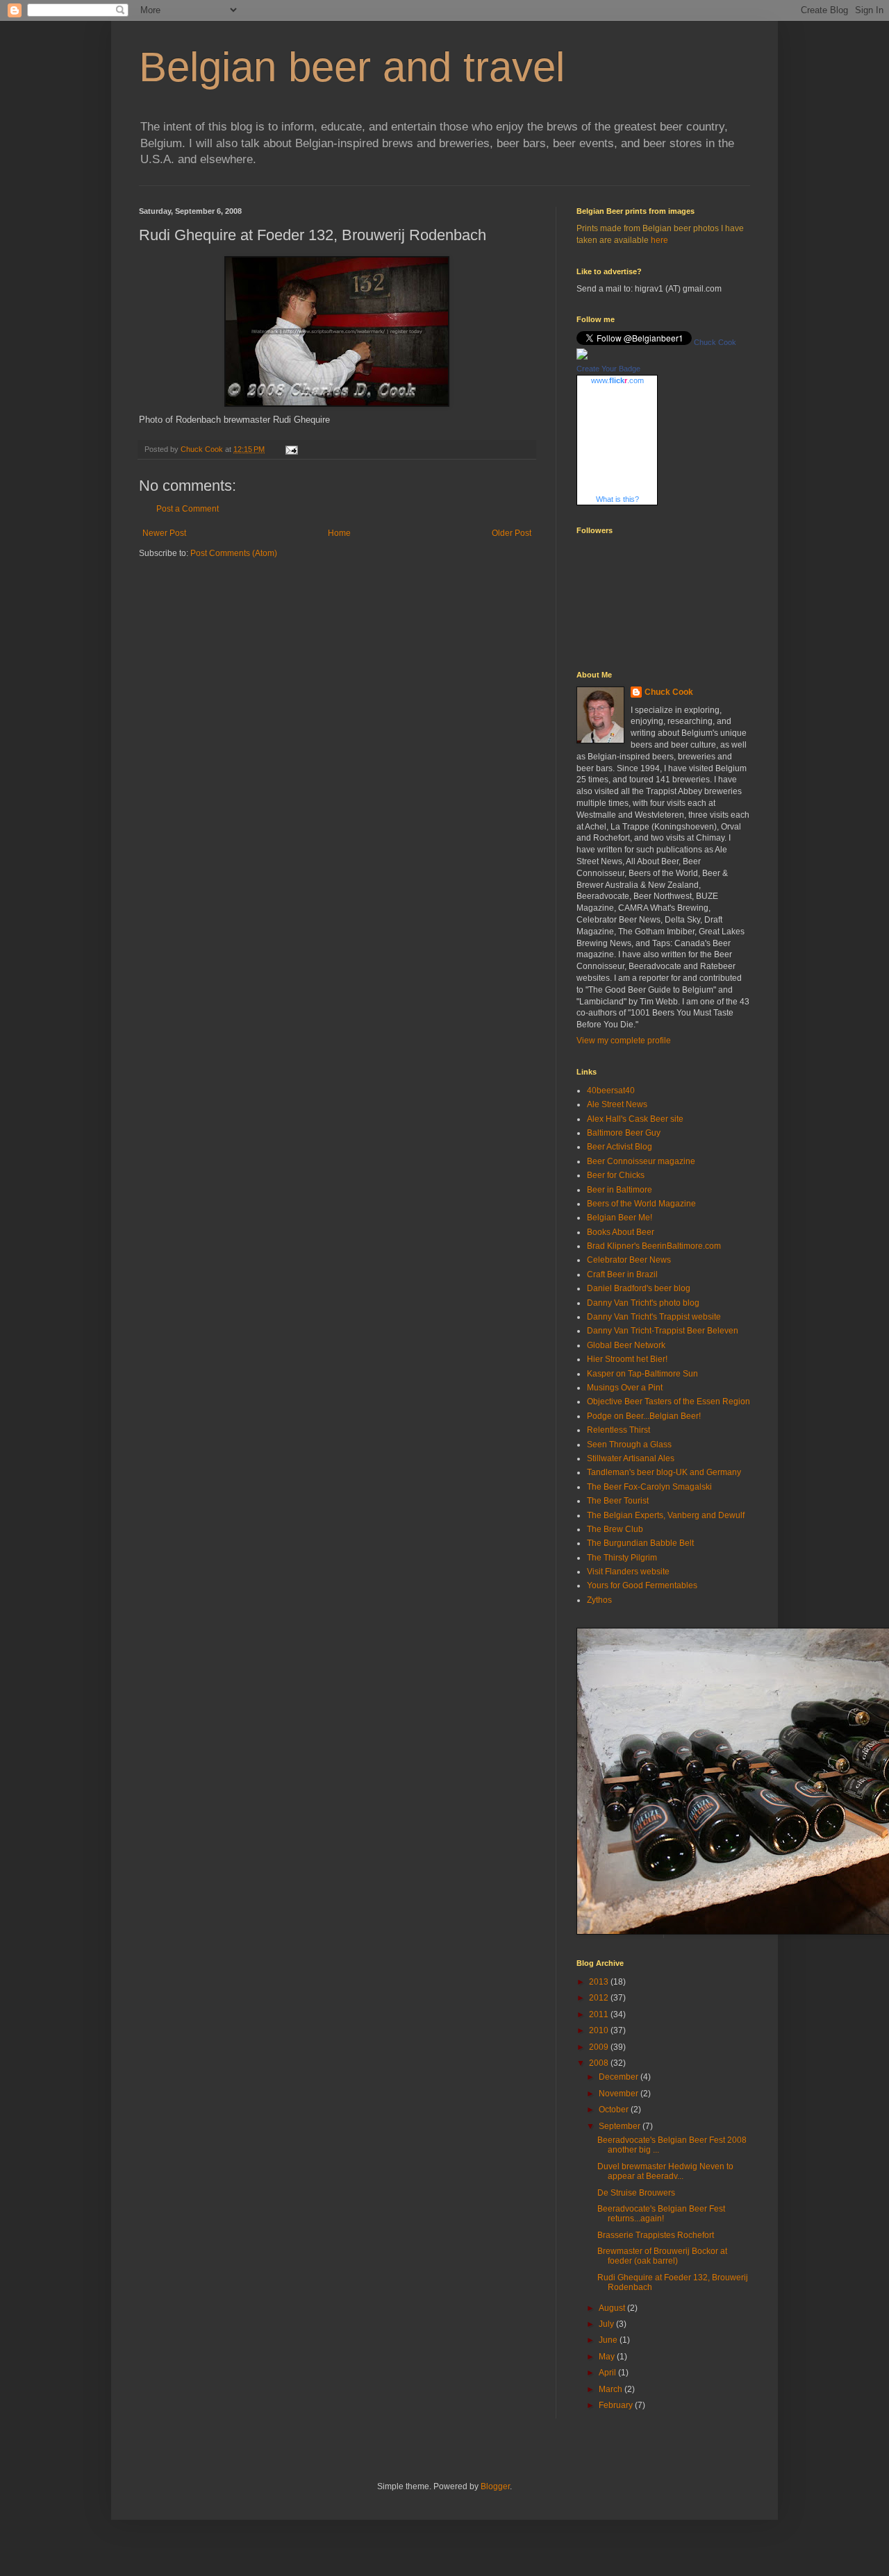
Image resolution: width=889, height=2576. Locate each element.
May (608, 2357)
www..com (617, 380)
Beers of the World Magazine (641, 1204)
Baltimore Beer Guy (624, 1133)
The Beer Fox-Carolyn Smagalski (649, 1487)
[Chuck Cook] (582, 357)
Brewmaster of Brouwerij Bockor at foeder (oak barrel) (662, 2256)
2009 (600, 2047)
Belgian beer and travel (352, 67)
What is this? (617, 499)
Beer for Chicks (616, 1175)
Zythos (599, 1600)
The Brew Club (615, 1529)
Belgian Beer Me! (620, 1218)
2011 (600, 2014)
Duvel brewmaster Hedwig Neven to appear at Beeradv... (665, 2171)
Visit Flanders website (628, 1572)
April (608, 2373)
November (620, 2094)
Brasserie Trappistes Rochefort (656, 2235)
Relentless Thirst (618, 1430)
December (620, 2077)
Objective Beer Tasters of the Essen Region (668, 1401)
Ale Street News (617, 1104)
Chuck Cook (715, 342)
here (659, 240)
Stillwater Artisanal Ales (631, 1458)
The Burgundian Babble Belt (640, 1543)
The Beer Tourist (618, 1501)
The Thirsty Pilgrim (622, 1558)
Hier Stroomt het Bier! (627, 1359)
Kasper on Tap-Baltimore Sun (642, 1374)
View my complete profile (624, 1041)
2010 (600, 2030)
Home (339, 533)
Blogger (495, 2486)
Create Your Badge (608, 369)
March (612, 2389)
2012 (600, 1998)
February (617, 2405)
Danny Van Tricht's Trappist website (654, 1317)
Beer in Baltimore (620, 1190)
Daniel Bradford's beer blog (639, 1288)
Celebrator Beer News (629, 1260)
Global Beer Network (626, 1345)
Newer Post (164, 533)
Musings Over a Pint (625, 1388)
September (621, 2126)
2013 (600, 1982)
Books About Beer (621, 1232)
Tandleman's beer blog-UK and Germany (664, 1472)
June (609, 2340)
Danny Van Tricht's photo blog (643, 1303)
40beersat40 (611, 1091)
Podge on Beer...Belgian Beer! (644, 1416)
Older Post (512, 533)
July (607, 2324)
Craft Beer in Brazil (622, 1274)
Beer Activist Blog (620, 1147)
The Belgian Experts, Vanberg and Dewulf (666, 1515)
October (615, 2110)
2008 (600, 2063)
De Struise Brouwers (636, 2193)
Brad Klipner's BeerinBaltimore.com (654, 1246)
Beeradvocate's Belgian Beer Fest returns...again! (661, 2214)
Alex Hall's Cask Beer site (635, 1119)
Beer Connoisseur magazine (641, 1161)
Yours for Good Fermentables (642, 1585)
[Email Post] (291, 449)
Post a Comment (188, 509)
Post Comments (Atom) (234, 553)
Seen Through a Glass (629, 1445)
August (613, 2308)
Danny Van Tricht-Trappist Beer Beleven (663, 1331)
